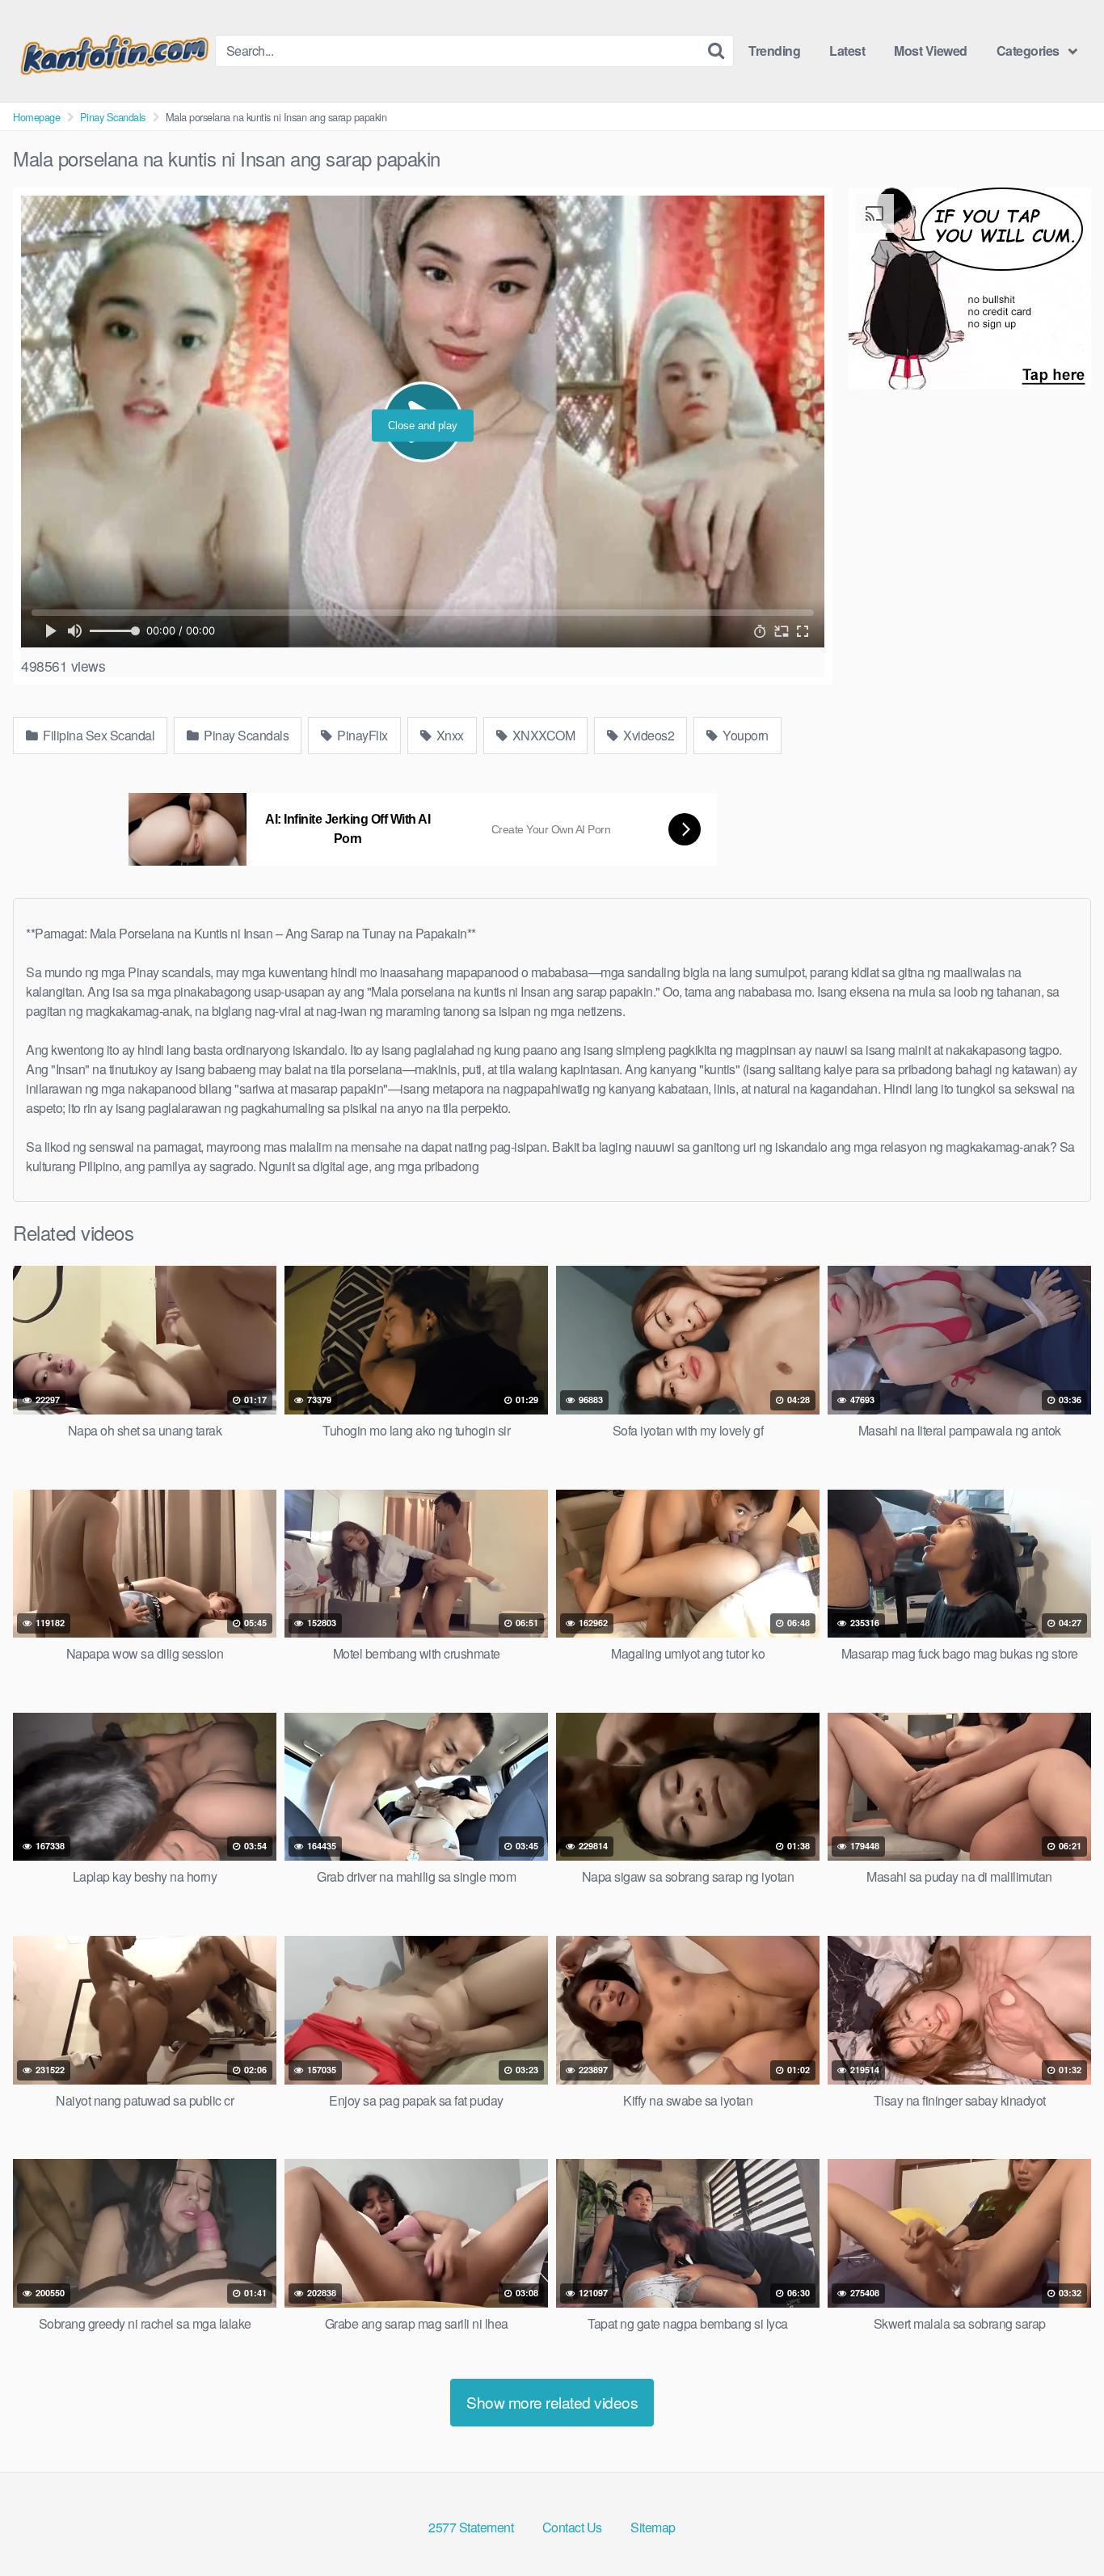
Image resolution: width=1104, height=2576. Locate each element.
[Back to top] (1060, 2524)
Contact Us (572, 2527)
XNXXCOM (542, 735)
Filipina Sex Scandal (98, 735)
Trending (774, 51)
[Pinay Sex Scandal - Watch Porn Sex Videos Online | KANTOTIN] (114, 51)
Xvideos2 (648, 735)
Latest (847, 51)
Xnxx (449, 735)
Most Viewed (931, 51)
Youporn (744, 735)
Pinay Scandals (113, 117)
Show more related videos (552, 2402)
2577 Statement (471, 2527)
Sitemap (653, 2527)
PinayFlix (361, 735)
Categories (1028, 51)
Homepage (36, 117)
